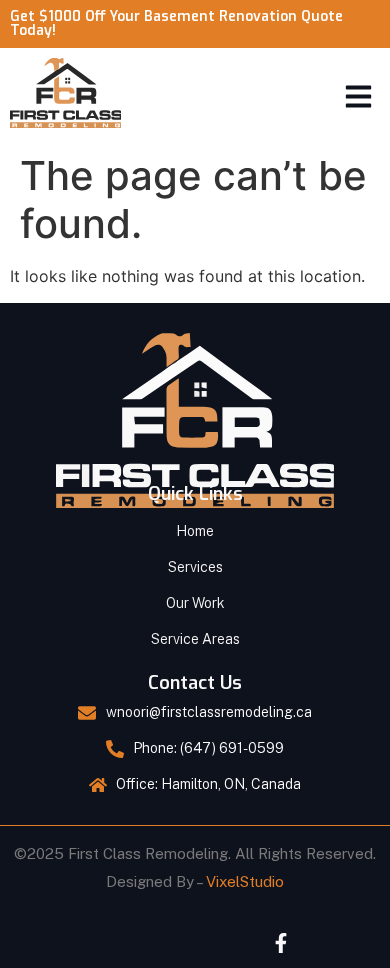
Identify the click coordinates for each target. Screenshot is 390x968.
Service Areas (195, 639)
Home (195, 531)
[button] (359, 96)
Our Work (195, 603)
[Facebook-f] (281, 943)
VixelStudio (245, 881)
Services (195, 567)
